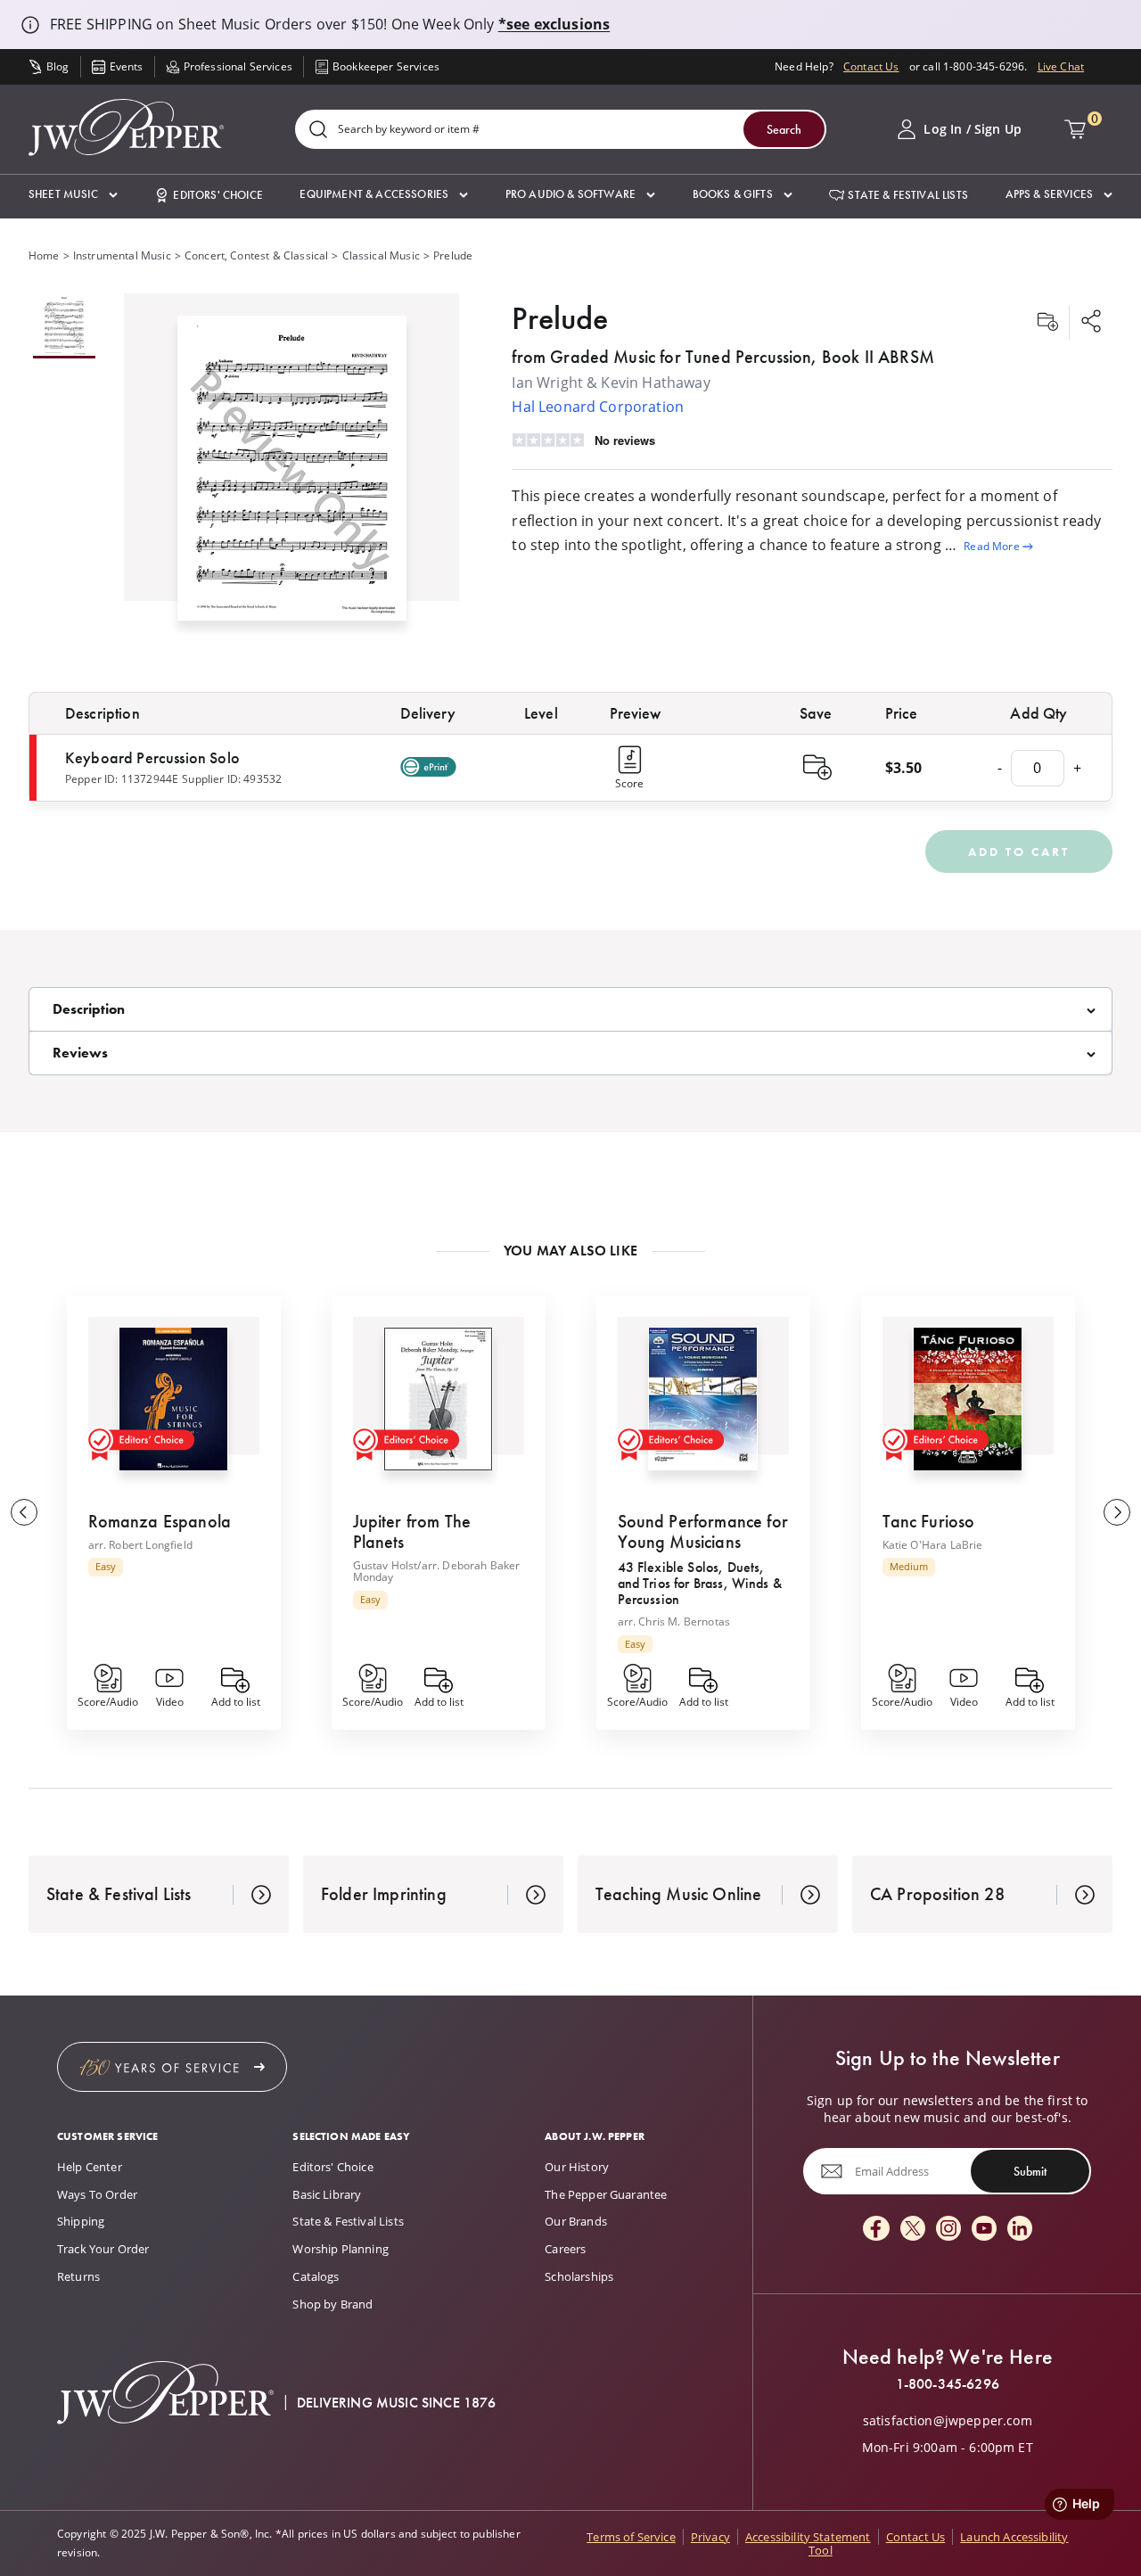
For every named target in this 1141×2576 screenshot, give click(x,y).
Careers (565, 2249)
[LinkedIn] (1020, 2230)
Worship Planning (341, 2249)
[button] (73, 195)
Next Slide (1117, 1512)
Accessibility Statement (808, 2537)
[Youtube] (984, 2230)
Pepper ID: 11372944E (122, 779)
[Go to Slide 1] (64, 326)
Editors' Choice (332, 2167)
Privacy (710, 2537)
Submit (1030, 2171)
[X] (913, 2230)
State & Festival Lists (348, 2221)
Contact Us (871, 66)
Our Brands (576, 2221)
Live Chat (1061, 66)
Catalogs (316, 2276)
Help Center (90, 2167)
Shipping (81, 2221)
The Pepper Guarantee (606, 2194)
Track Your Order (103, 2249)
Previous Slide (24, 1512)
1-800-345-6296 (948, 2384)
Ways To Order (97, 2194)
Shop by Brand (332, 2304)
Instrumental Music (122, 255)
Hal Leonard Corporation (598, 407)
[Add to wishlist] (1047, 323)
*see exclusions (554, 24)
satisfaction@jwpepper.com (948, 2421)
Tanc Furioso (929, 1521)
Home (44, 255)
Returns (78, 2276)
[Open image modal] (292, 475)
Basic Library (327, 2194)
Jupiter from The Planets (412, 1531)
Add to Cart (1019, 852)
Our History (577, 2167)
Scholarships (579, 2276)
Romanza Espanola (160, 1521)
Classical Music (381, 255)
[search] (318, 131)
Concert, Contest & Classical (256, 255)
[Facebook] (876, 2230)
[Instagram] (948, 2230)
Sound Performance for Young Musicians (703, 1531)
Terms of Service (631, 2537)
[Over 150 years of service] (172, 2067)
